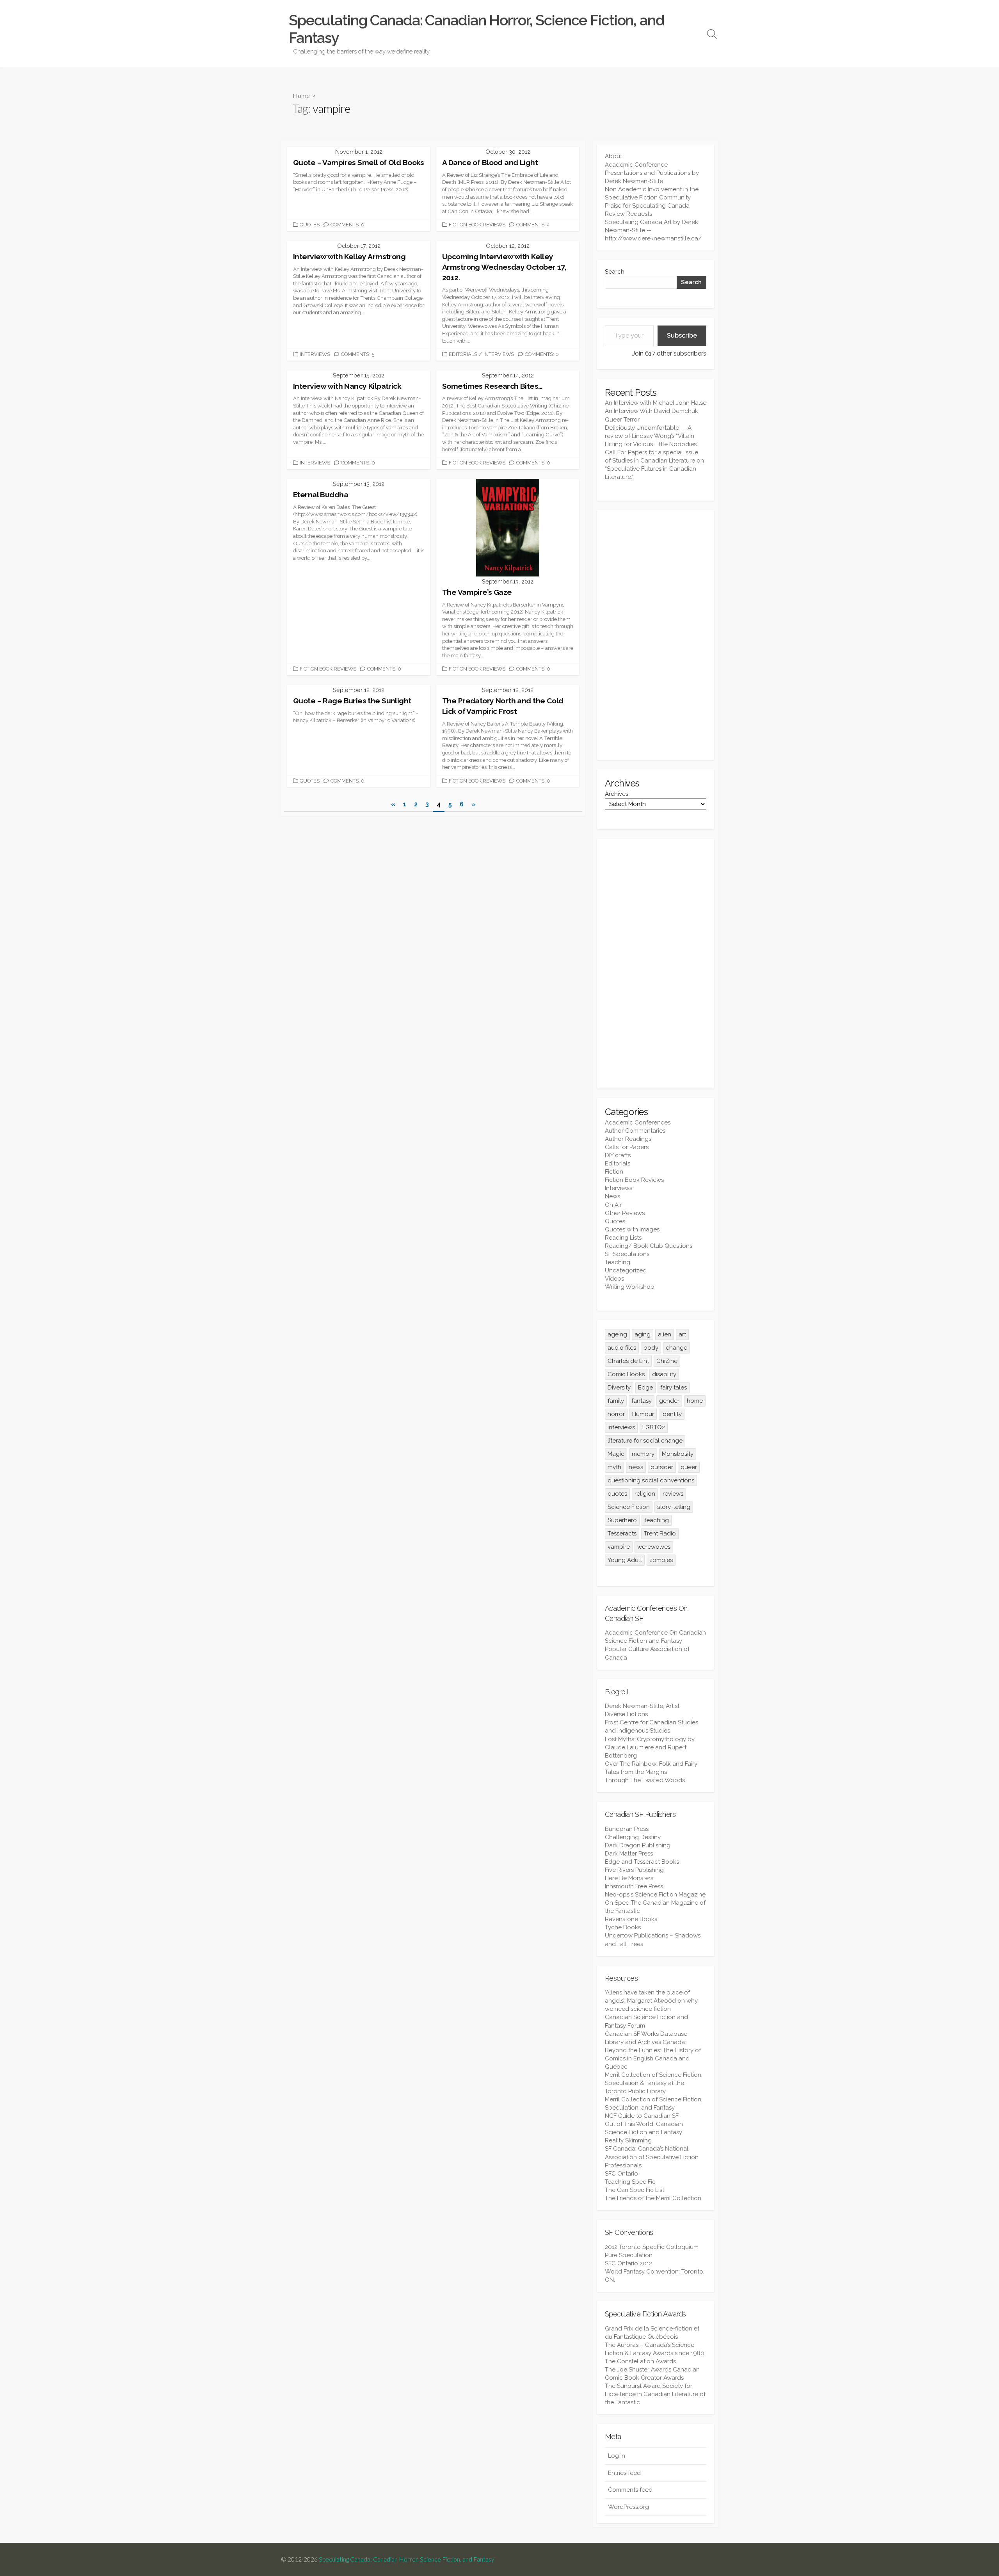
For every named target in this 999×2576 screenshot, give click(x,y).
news (636, 1467)
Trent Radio (660, 1534)
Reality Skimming (628, 2140)
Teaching (618, 1262)
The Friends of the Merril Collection (653, 2198)
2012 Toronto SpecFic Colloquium (652, 2247)
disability (664, 1374)
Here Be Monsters (629, 1878)
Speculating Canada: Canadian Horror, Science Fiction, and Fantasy (407, 2559)
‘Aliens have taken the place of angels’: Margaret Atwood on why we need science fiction (651, 2001)
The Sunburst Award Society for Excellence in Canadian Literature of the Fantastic (655, 2394)
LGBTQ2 (654, 1427)
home (695, 1401)
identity (672, 1414)
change (676, 1348)
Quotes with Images (632, 1229)
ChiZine (667, 1361)
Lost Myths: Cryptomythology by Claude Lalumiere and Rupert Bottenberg (650, 1747)
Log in (617, 2456)
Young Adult (625, 1560)
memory (643, 1454)
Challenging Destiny (633, 1837)
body (651, 1348)
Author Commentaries (635, 1131)
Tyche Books (623, 1927)
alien (665, 1334)
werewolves (654, 1547)
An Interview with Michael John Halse (656, 403)
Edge (645, 1388)
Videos (614, 1279)
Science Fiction (629, 1507)
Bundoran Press (627, 1829)
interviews (621, 1427)
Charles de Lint (628, 1361)
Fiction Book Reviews (477, 225)
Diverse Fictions (626, 1714)
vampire (619, 1547)
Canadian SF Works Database (646, 2034)
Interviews (315, 354)
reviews (673, 1494)
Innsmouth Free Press (634, 1886)
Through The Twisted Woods (645, 1780)
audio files (622, 1348)
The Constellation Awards (640, 2361)
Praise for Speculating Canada (647, 206)
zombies (661, 1560)
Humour (643, 1414)
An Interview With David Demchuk (651, 411)
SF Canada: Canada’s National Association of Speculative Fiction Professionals (652, 2157)
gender (669, 1401)
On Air (613, 1205)
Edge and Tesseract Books (642, 1862)
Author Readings (628, 1139)
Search (615, 272)
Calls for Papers (627, 1147)
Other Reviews (625, 1213)
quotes (617, 1494)
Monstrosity (678, 1454)
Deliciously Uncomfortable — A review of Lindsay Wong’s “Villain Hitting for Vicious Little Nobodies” (652, 436)
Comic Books (626, 1374)
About (613, 156)
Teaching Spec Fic (630, 2182)
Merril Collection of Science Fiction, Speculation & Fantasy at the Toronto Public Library (654, 2083)
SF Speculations (627, 1254)
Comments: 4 (533, 225)
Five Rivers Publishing (634, 1870)
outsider (662, 1467)
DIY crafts (618, 1155)
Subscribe (682, 335)
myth (614, 1467)
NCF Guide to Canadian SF (642, 2116)
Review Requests (628, 214)
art (682, 1334)
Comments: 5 (358, 354)
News (612, 1196)
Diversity (619, 1388)
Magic (616, 1454)
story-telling (674, 1507)
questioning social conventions (651, 1480)
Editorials (463, 354)
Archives (617, 794)
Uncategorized (626, 1270)
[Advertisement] (656, 635)
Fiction (614, 1172)
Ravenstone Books (631, 1919)
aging (643, 1334)
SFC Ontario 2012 (628, 2263)
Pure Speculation (629, 2255)
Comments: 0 (348, 225)
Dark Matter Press (629, 1854)
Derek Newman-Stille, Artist (642, 1706)
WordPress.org (628, 2507)
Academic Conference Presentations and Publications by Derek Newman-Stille (652, 173)
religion (645, 1494)
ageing (617, 1334)
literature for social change (645, 1441)
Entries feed (624, 2473)
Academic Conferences (638, 1123)
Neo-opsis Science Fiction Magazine (655, 1895)
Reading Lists (623, 1238)
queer (689, 1467)
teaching (657, 1520)
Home (301, 95)
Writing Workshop (630, 1287)
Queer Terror (622, 420)
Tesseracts (622, 1534)
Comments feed (630, 2490)
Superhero (622, 1520)
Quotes (310, 225)
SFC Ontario (621, 2174)
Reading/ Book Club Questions (649, 1246)
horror (616, 1414)
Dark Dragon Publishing (638, 1845)
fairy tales (674, 1388)
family (616, 1401)
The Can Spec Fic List (635, 2190)
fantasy (642, 1401)
